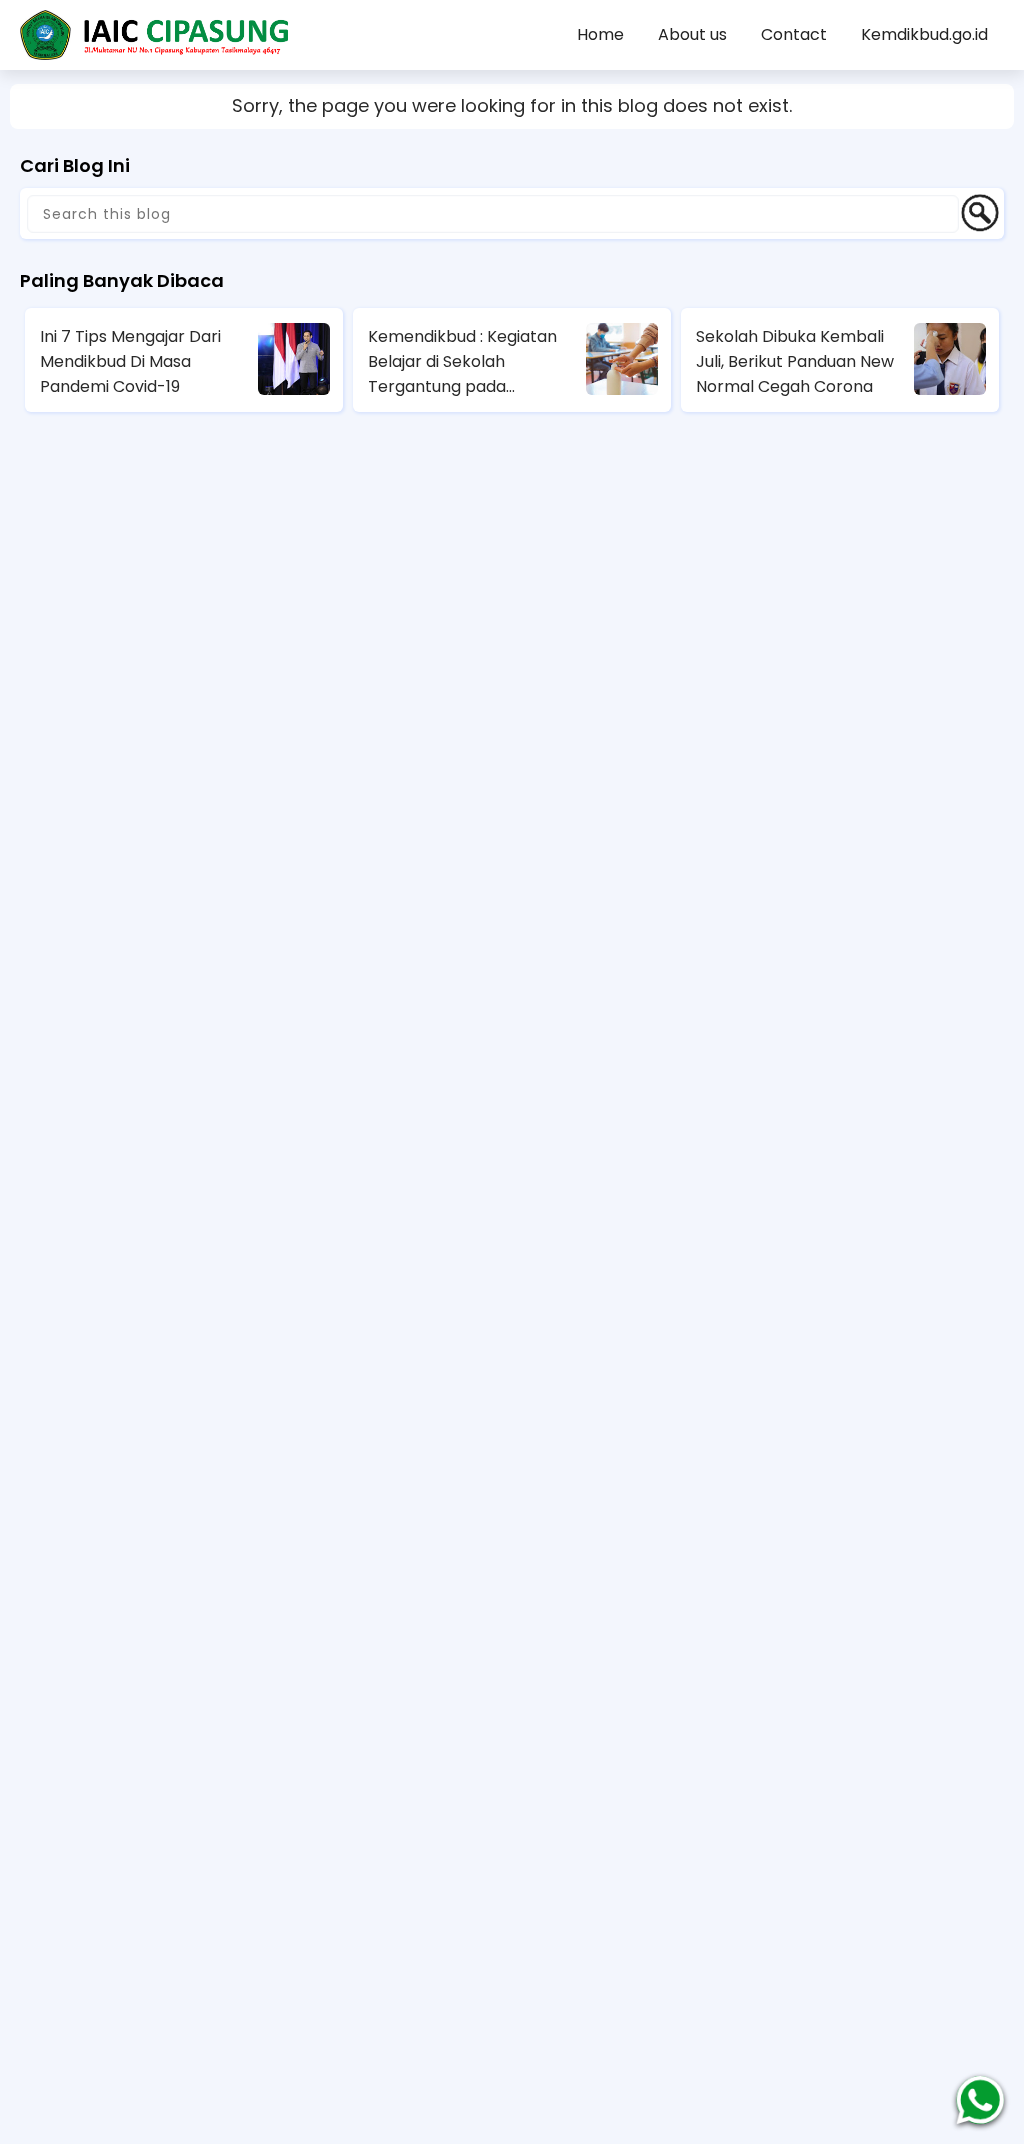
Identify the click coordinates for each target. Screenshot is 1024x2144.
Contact (794, 34)
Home (600, 34)
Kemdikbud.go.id (924, 34)
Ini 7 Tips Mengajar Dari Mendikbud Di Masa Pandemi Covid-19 (130, 361)
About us (692, 34)
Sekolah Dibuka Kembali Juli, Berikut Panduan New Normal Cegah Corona (795, 361)
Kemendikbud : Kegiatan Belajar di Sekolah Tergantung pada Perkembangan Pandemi (466, 362)
